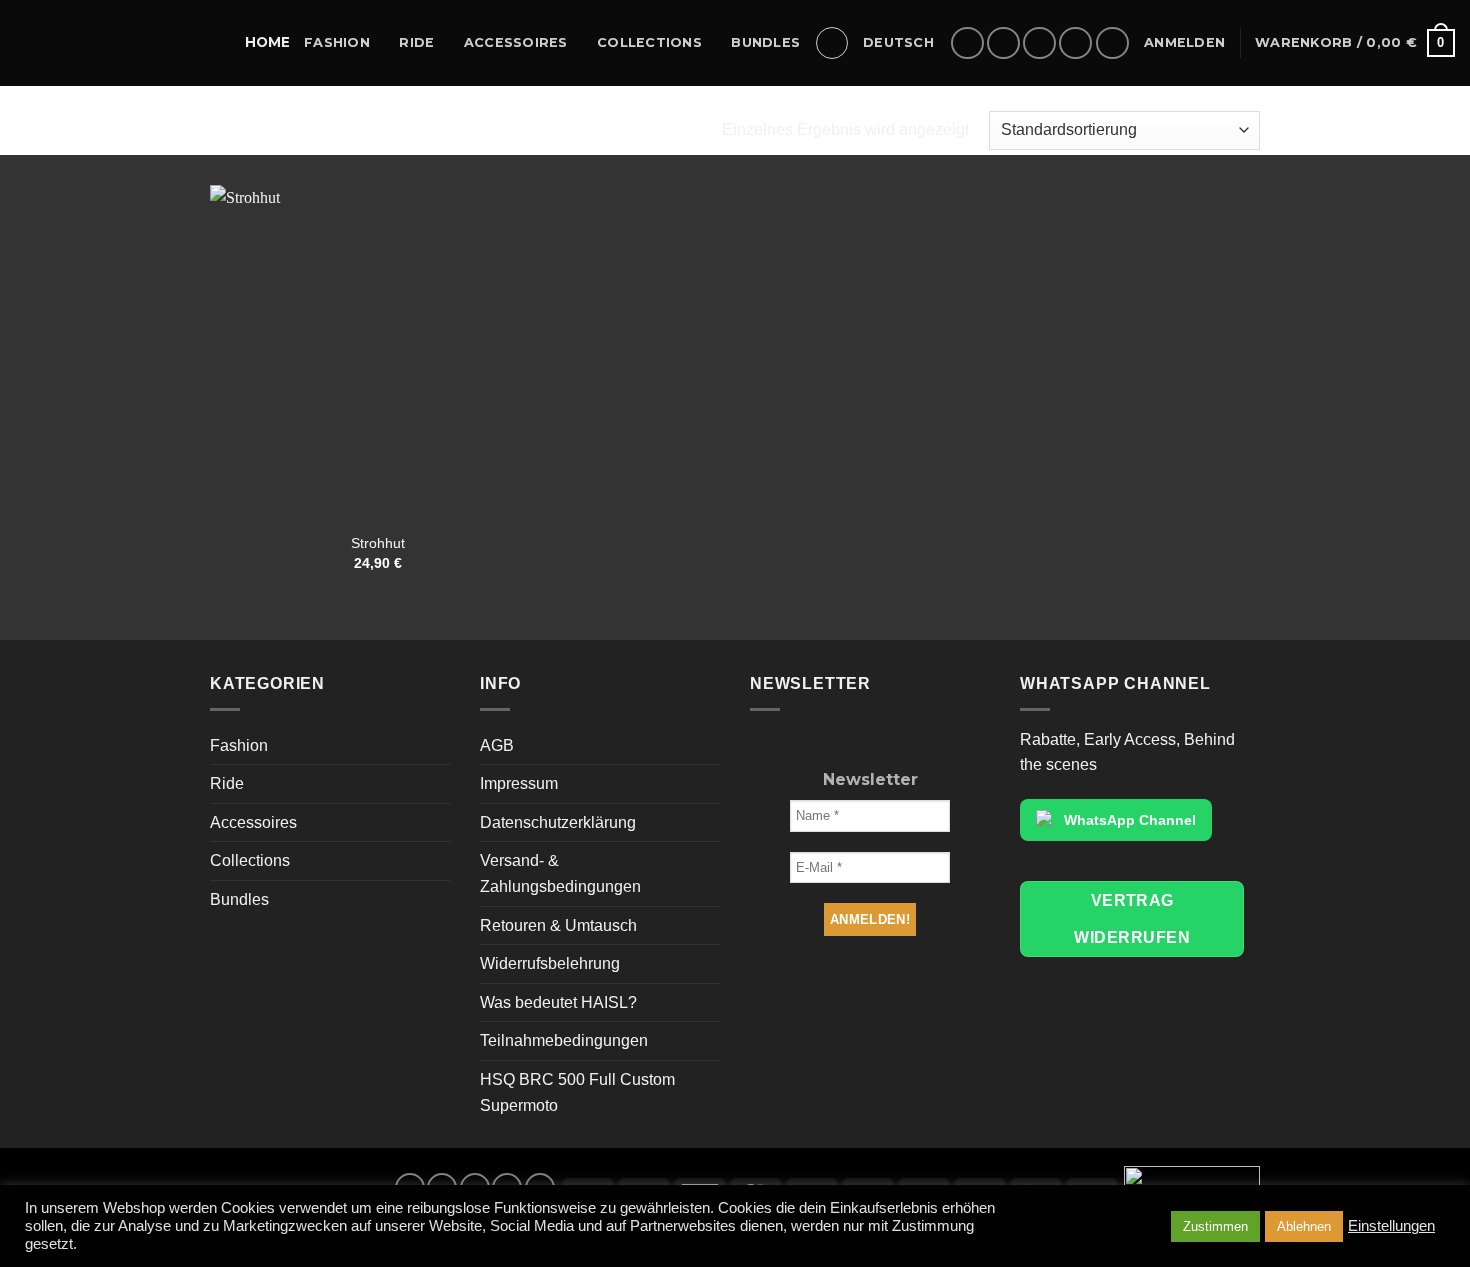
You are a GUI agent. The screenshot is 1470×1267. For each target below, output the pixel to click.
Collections (649, 42)
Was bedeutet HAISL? (558, 1002)
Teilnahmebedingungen (564, 1040)
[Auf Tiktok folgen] (1039, 43)
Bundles (765, 42)
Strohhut (378, 543)
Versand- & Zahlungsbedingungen (560, 873)
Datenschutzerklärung (558, 822)
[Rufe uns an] (1075, 43)
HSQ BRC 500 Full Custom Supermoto (577, 1092)
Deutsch (898, 42)
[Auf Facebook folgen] (967, 43)
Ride (416, 42)
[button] (1184, 43)
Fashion (337, 42)
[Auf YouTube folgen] (1112, 43)
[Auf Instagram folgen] (1003, 43)
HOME (267, 42)
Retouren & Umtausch (558, 925)
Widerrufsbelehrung (550, 963)
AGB (497, 745)
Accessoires (516, 42)
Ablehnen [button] (1304, 1226)
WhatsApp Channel (1130, 820)
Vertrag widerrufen (1132, 919)
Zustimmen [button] (1215, 1226)
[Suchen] (832, 43)
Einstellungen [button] (1391, 1226)
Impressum (519, 783)
